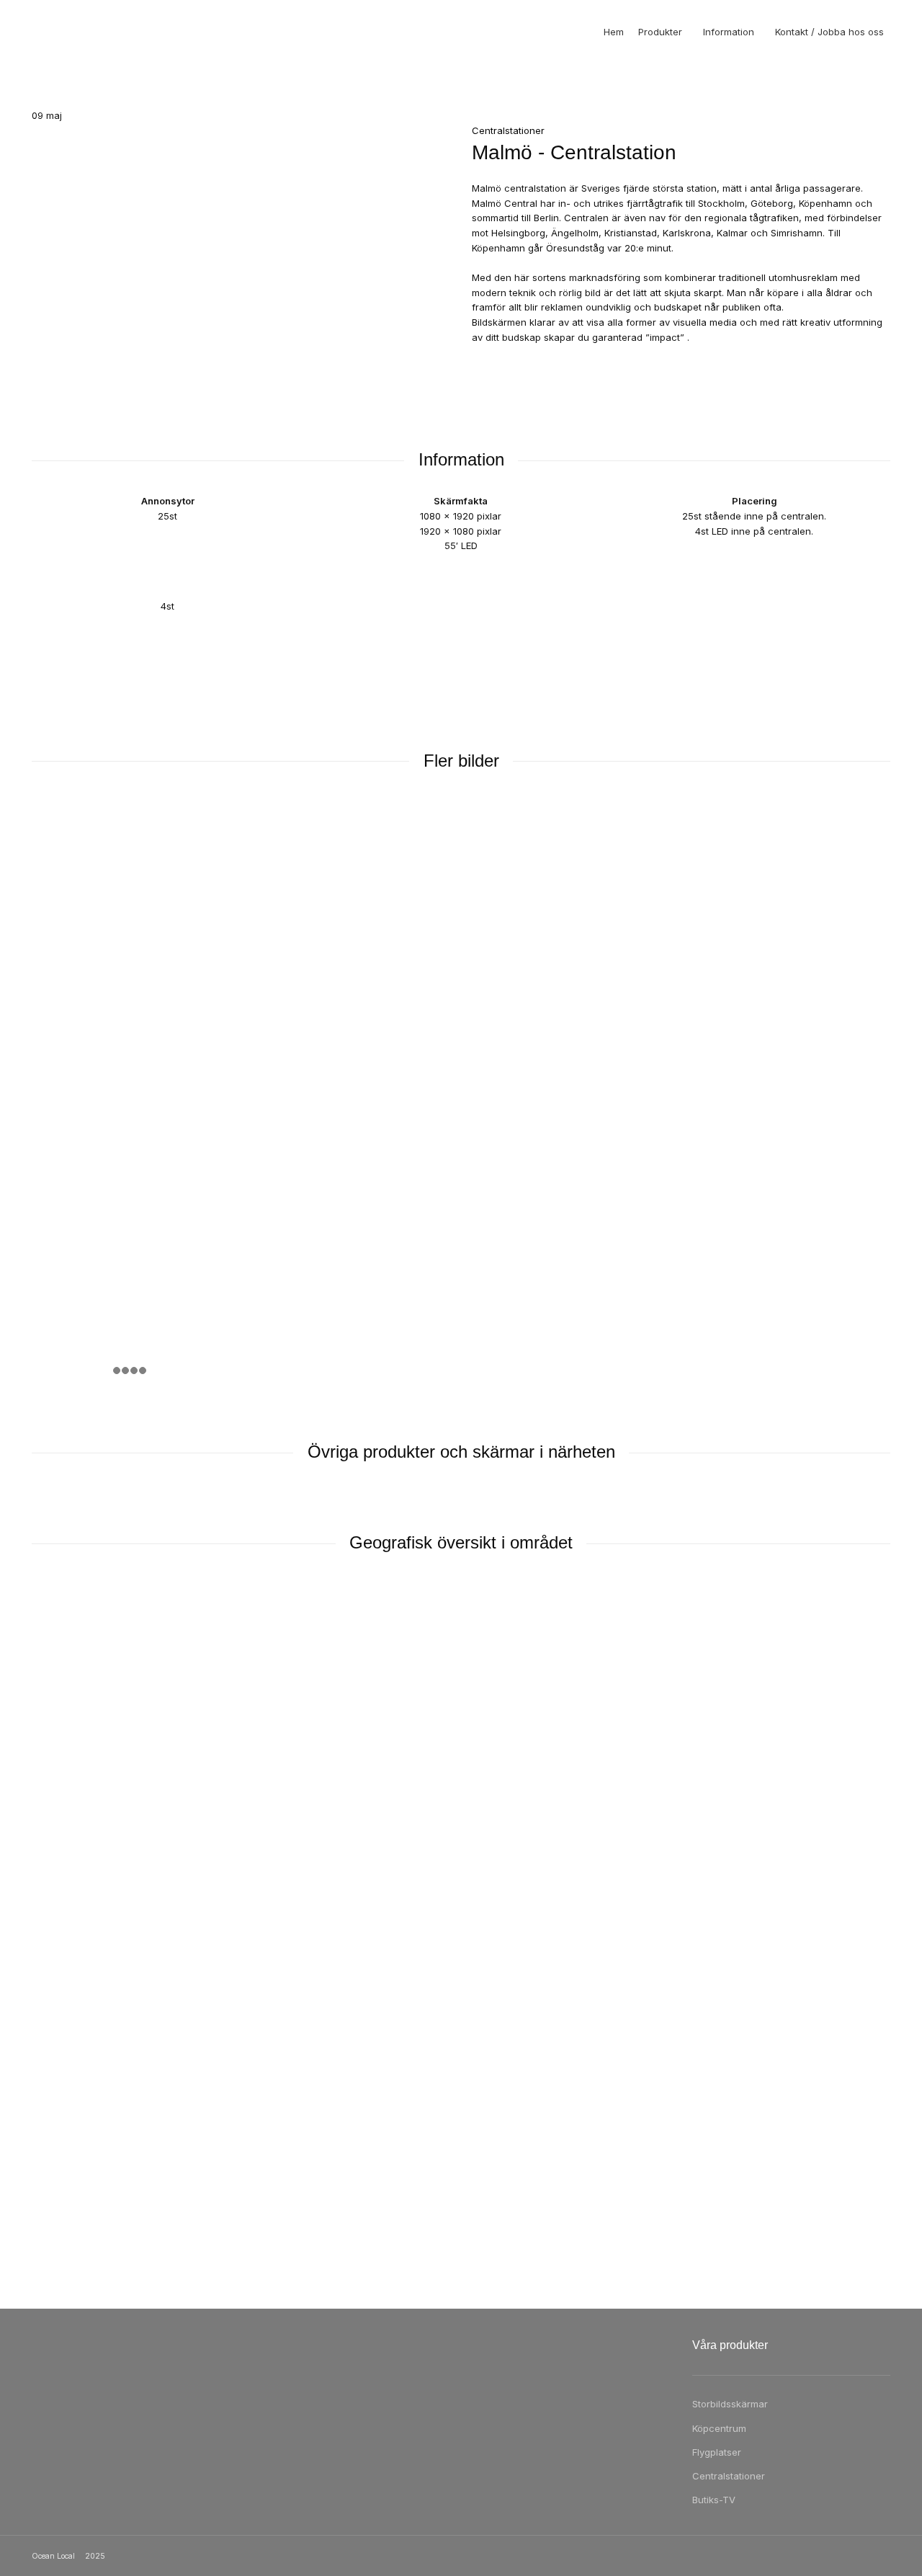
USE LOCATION (461, 2194)
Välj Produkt (58, 1674)
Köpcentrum (719, 2428)
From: (44, 1964)
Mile (55, 2081)
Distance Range (67, 1711)
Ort (39, 1693)
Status (46, 1775)
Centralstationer (729, 2476)
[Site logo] (61, 32)
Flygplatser (717, 2452)
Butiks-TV (714, 2500)
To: (39, 2013)
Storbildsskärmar (730, 2404)
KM (53, 2062)
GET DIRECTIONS (87, 2103)
